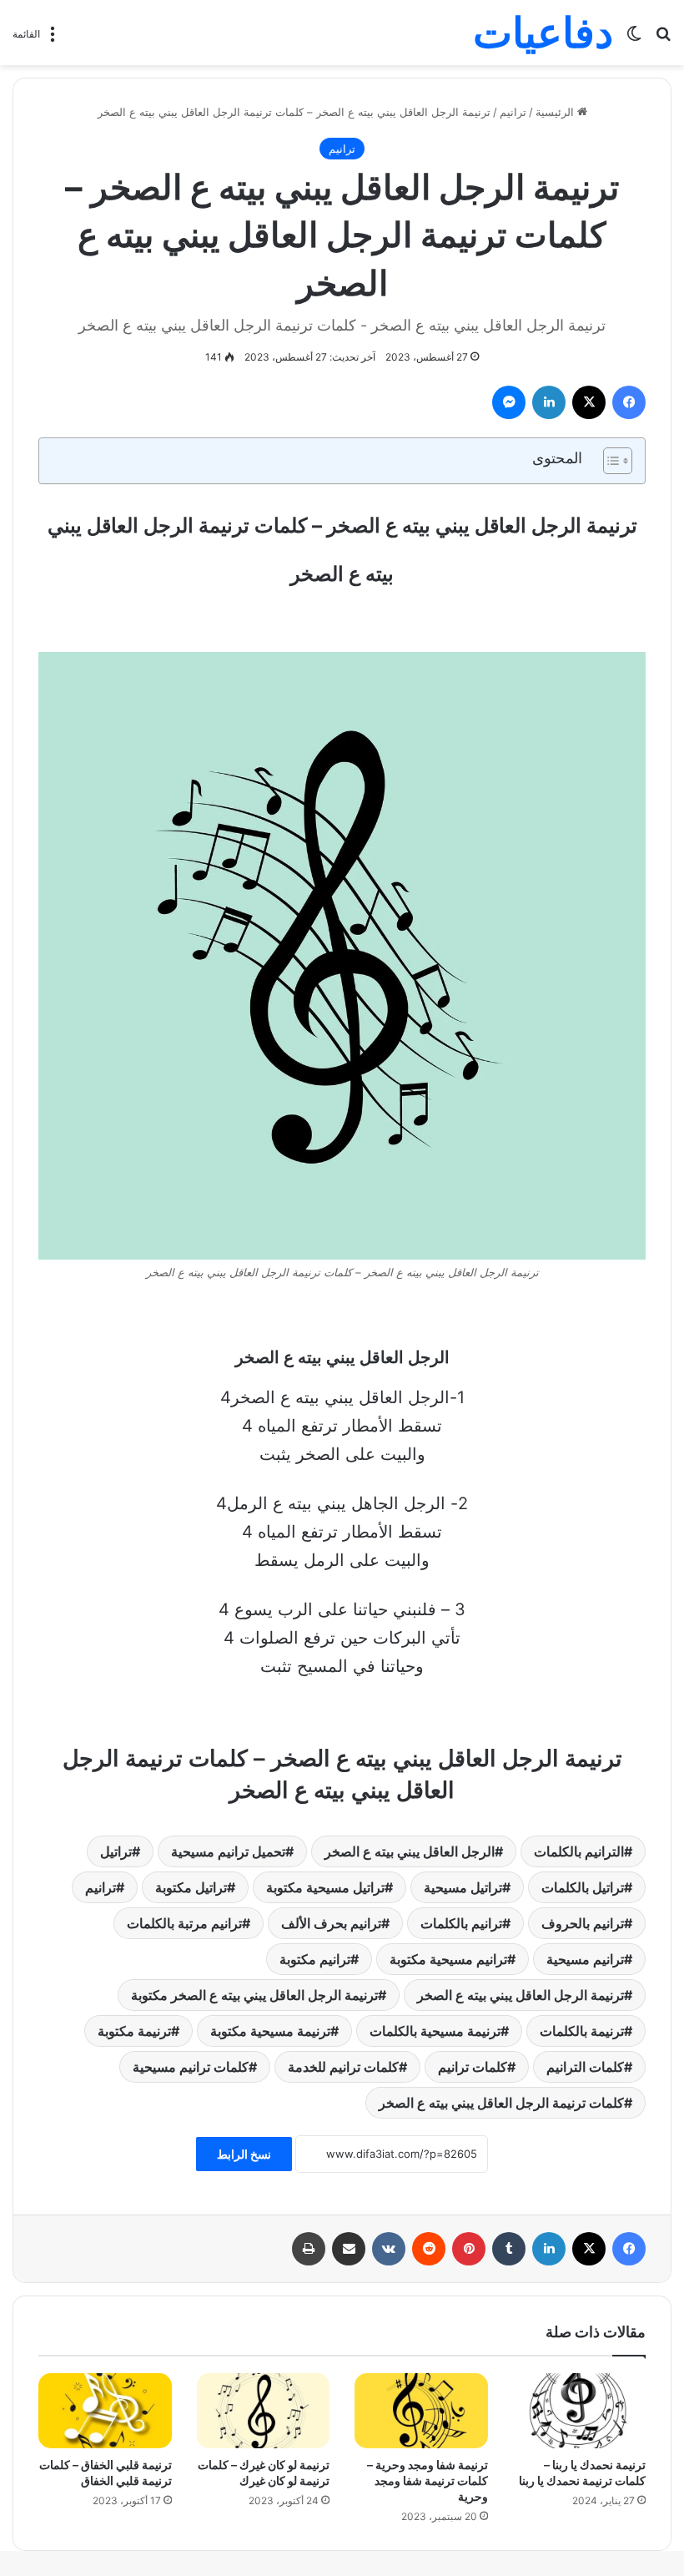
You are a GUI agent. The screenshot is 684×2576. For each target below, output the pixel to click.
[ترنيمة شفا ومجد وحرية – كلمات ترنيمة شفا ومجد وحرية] (421, 2411)
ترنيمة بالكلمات (582, 2031)
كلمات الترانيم (585, 2067)
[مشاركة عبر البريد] (349, 2249)
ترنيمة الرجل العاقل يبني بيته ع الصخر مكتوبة (254, 1995)
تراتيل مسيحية (463, 1887)
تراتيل (116, 1851)
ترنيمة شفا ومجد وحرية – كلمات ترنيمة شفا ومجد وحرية (427, 2480)
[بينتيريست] (469, 2249)
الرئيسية (556, 112)
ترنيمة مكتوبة (134, 2031)
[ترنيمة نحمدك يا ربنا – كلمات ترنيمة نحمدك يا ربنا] (580, 2411)
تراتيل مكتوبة (191, 1887)
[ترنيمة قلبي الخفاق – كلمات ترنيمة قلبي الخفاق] (105, 2411)
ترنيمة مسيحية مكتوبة (270, 2031)
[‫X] (589, 402)
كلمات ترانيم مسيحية (191, 2067)
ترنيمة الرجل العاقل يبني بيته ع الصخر (521, 1995)
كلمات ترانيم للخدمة (343, 2067)
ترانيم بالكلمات (461, 1923)
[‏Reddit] (429, 2249)
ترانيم (513, 112)
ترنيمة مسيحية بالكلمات (435, 2031)
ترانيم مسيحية (585, 1959)
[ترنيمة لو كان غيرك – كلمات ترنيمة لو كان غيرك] (264, 2411)
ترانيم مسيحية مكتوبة (448, 1959)
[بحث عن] (663, 39)
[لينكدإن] (549, 402)
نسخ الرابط (244, 2154)
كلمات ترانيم (473, 2067)
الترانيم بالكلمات (579, 1851)
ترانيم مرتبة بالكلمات (184, 1923)
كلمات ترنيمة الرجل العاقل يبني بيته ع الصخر (501, 2103)
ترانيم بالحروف (583, 1923)
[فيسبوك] (629, 402)
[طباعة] (309, 2249)
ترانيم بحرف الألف (331, 1923)
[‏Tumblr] (509, 2249)
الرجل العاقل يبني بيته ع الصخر (410, 1851)
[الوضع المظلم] (634, 39)
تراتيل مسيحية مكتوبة (325, 1887)
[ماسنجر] (509, 402)
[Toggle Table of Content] (609, 461)
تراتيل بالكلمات (583, 1887)
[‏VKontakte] (389, 2249)
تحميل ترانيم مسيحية (228, 1851)
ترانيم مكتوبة (315, 1959)
